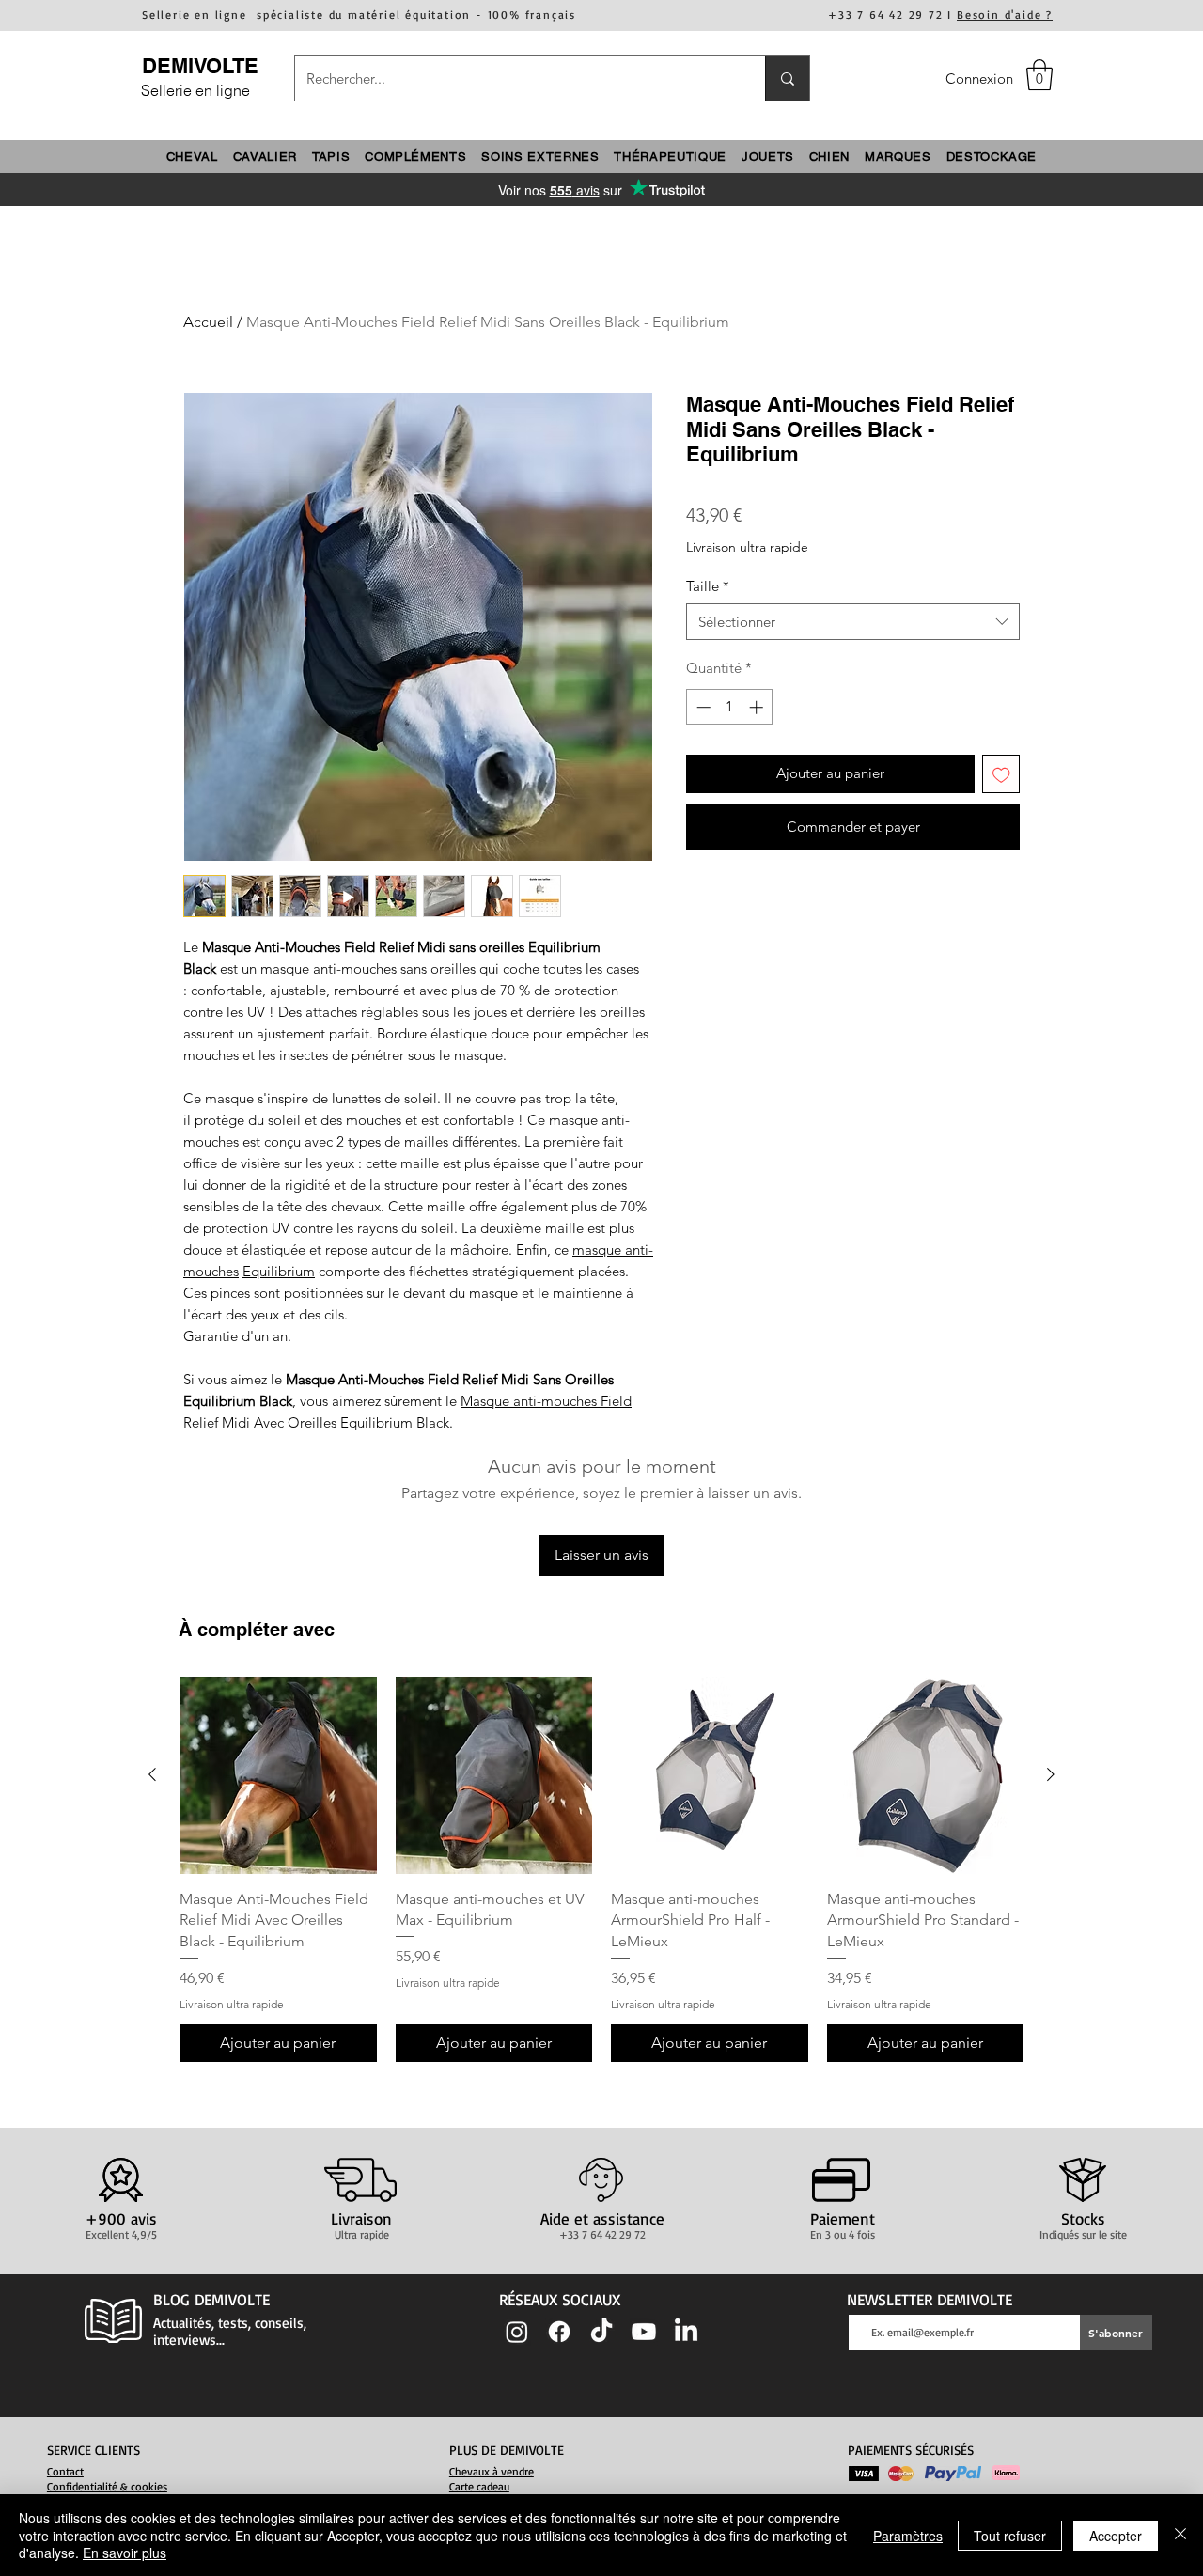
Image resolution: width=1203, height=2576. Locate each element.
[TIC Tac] (601, 2332)
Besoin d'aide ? (1005, 15)
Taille (708, 586)
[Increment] (758, 707)
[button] (1039, 75)
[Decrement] (702, 707)
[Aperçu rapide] (278, 1775)
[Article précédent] (152, 1774)
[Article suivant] (1051, 1774)
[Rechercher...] (787, 78)
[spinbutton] (730, 707)
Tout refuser (1010, 2536)
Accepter (1116, 2536)
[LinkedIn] (686, 2332)
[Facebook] (559, 2332)
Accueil (208, 322)
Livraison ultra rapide (747, 547)
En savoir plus (125, 2553)
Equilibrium (279, 1271)
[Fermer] (1180, 2535)
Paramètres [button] (908, 2536)
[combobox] (853, 622)
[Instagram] (517, 2332)
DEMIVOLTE (200, 66)
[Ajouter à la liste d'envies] (1001, 774)
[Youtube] (644, 2332)
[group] (601, 1869)
